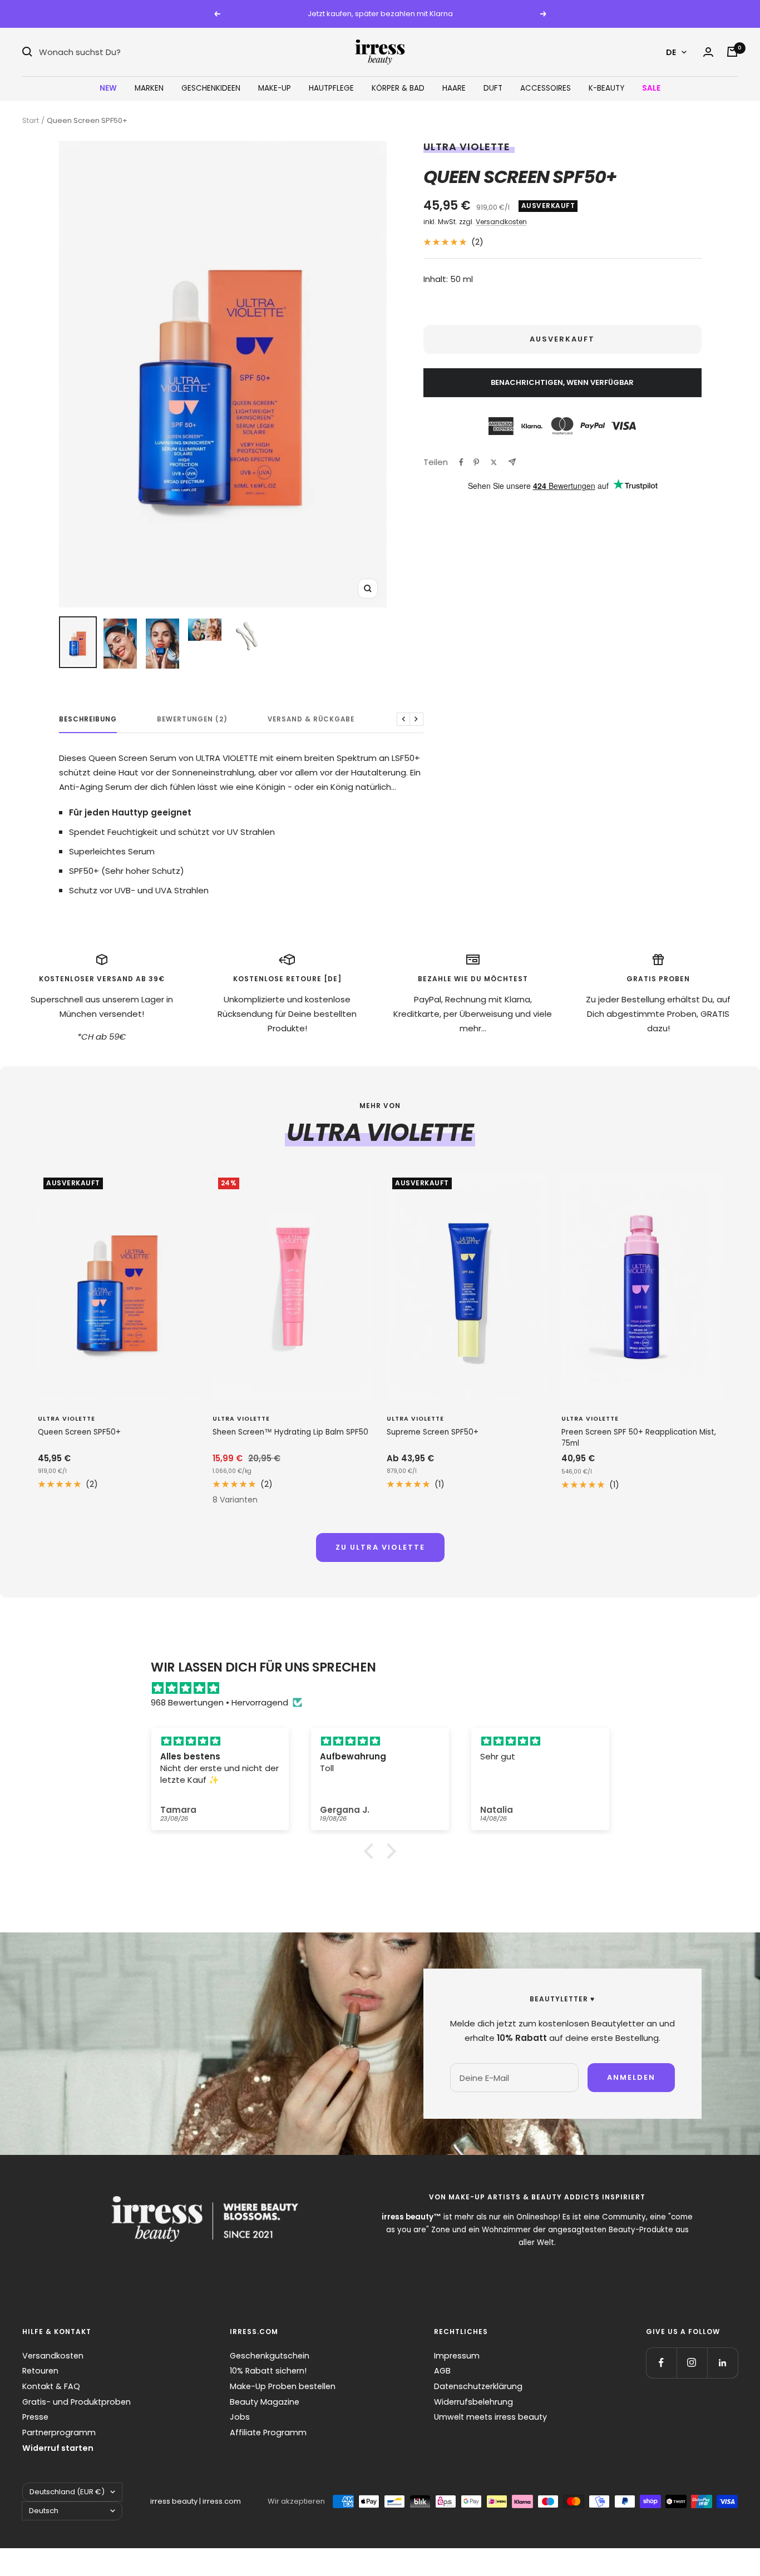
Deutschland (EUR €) (67, 2492)
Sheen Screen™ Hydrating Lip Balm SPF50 (290, 1432)
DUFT (493, 88)
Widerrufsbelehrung (473, 2402)
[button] (372, 1851)
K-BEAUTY (606, 88)
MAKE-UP (275, 88)
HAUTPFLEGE (331, 88)
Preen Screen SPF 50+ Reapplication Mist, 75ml (639, 1438)
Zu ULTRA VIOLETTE (380, 1547)
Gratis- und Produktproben (77, 2402)
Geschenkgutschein (270, 2356)
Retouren (40, 2371)
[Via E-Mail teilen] (512, 462)
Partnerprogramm (59, 2432)
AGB (442, 2371)
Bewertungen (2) (192, 720)
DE (671, 52)
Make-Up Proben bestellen (283, 2386)
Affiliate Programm (268, 2432)
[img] (386, 1688)
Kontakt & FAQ (51, 2386)
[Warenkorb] (732, 52)
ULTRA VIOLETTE (467, 147)
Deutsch (44, 2511)
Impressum (457, 2356)
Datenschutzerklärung (478, 2386)
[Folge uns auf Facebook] (661, 2363)
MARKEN (149, 88)
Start (31, 120)
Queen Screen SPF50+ (79, 1432)
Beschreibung (88, 720)
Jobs (240, 2417)
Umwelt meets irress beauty (490, 2417)
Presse (35, 2417)
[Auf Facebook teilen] (461, 462)
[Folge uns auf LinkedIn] (722, 2363)
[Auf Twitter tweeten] (494, 462)
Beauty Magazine (265, 2402)
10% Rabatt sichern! (268, 2371)
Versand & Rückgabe (311, 720)
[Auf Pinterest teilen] (476, 462)
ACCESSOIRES (546, 88)
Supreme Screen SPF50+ (433, 1432)
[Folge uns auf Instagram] (692, 2363)
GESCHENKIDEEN (211, 88)
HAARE (454, 88)
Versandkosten (501, 222)
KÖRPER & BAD (398, 88)
